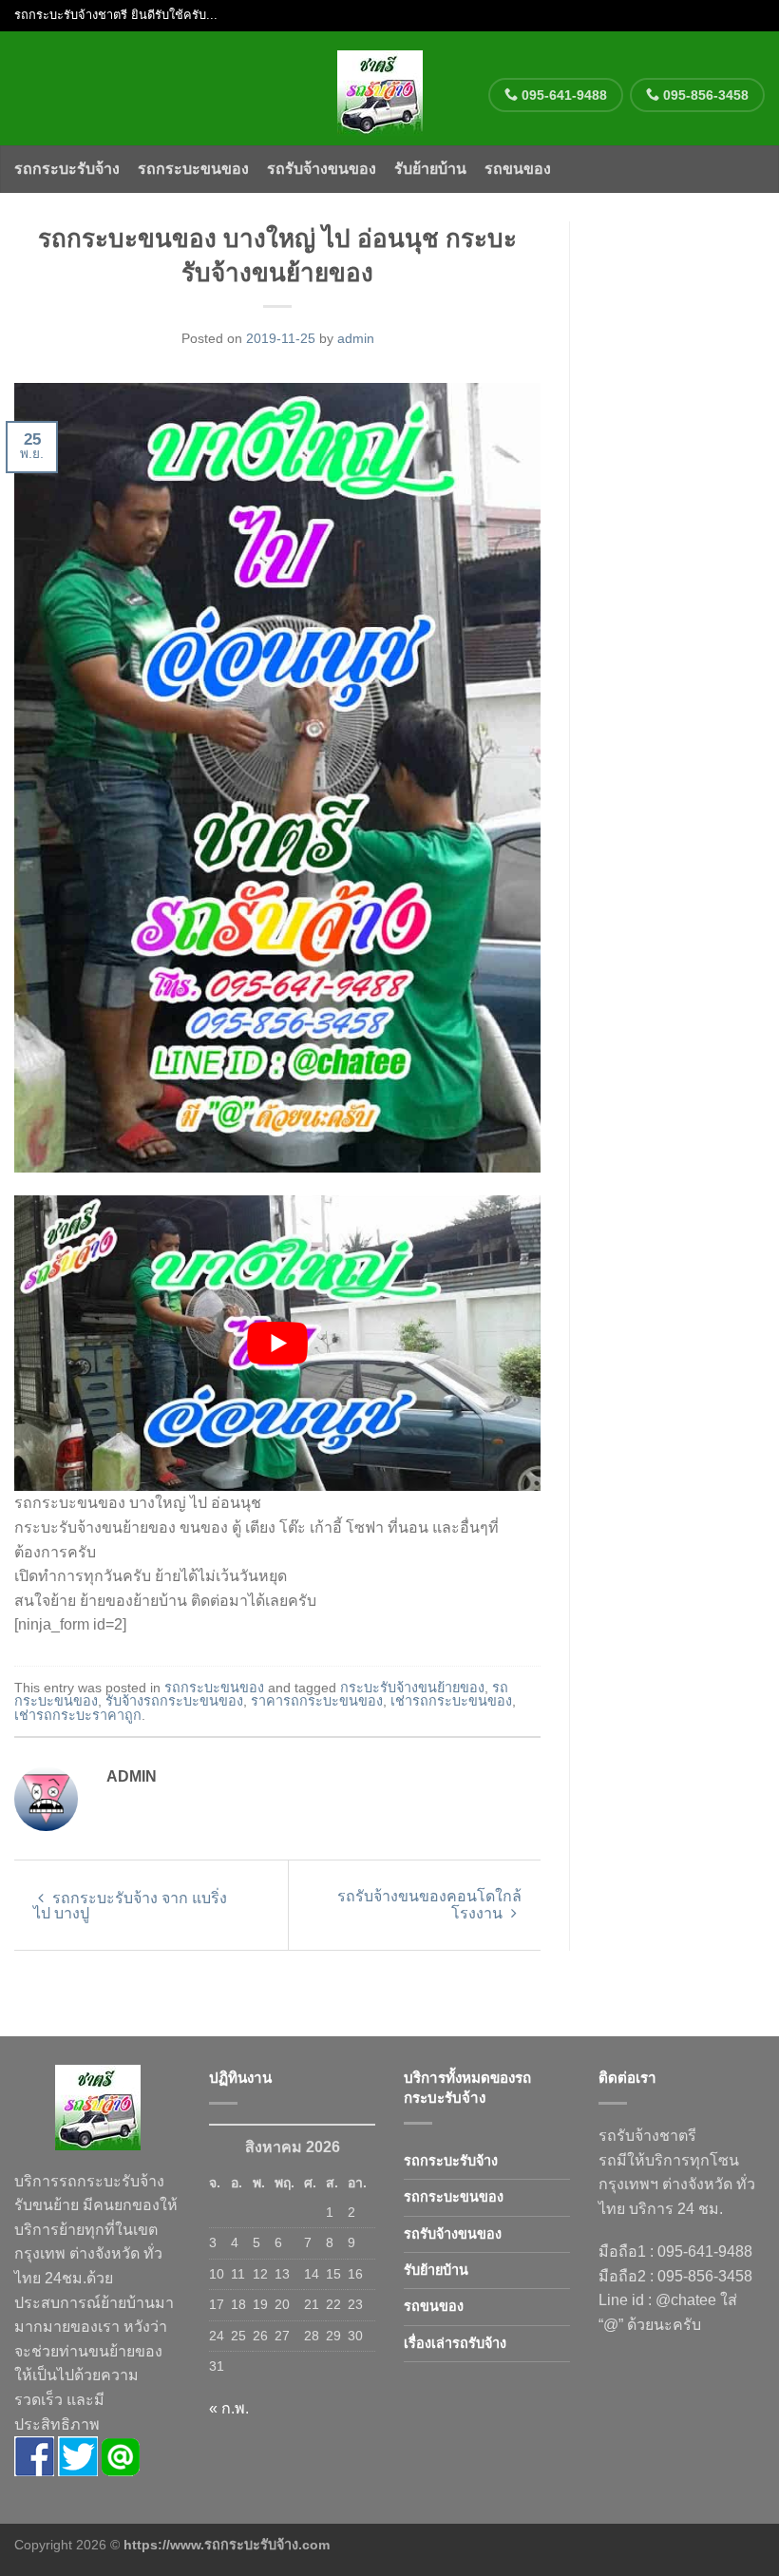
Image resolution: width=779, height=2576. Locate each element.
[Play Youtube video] (277, 1344)
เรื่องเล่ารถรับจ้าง (455, 2343)
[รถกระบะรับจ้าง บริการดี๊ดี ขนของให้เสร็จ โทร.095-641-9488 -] (380, 88)
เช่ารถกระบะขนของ (451, 1701)
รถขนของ (518, 169)
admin (356, 338)
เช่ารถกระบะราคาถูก (78, 1715)
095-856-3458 (704, 95)
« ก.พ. (229, 2408)
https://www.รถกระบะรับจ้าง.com (227, 2545)
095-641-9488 (562, 95)
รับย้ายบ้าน (430, 169)
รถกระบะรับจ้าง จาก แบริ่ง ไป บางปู (130, 1906)
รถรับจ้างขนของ (322, 169)
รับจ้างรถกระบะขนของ (174, 1701)
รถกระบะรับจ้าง (67, 169)
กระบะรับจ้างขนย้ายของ (412, 1688)
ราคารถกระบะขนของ (317, 1701)
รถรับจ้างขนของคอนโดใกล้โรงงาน (429, 1905)
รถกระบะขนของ (193, 169)
